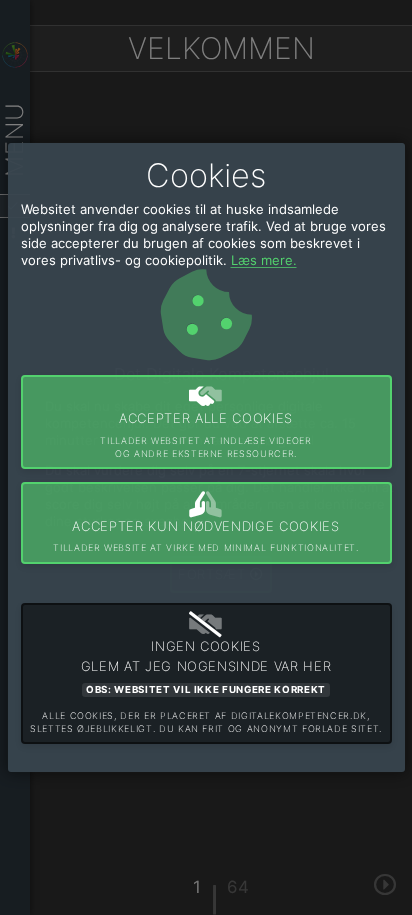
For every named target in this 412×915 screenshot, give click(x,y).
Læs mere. (264, 260)
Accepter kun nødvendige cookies (205, 536)
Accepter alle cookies (205, 434)
